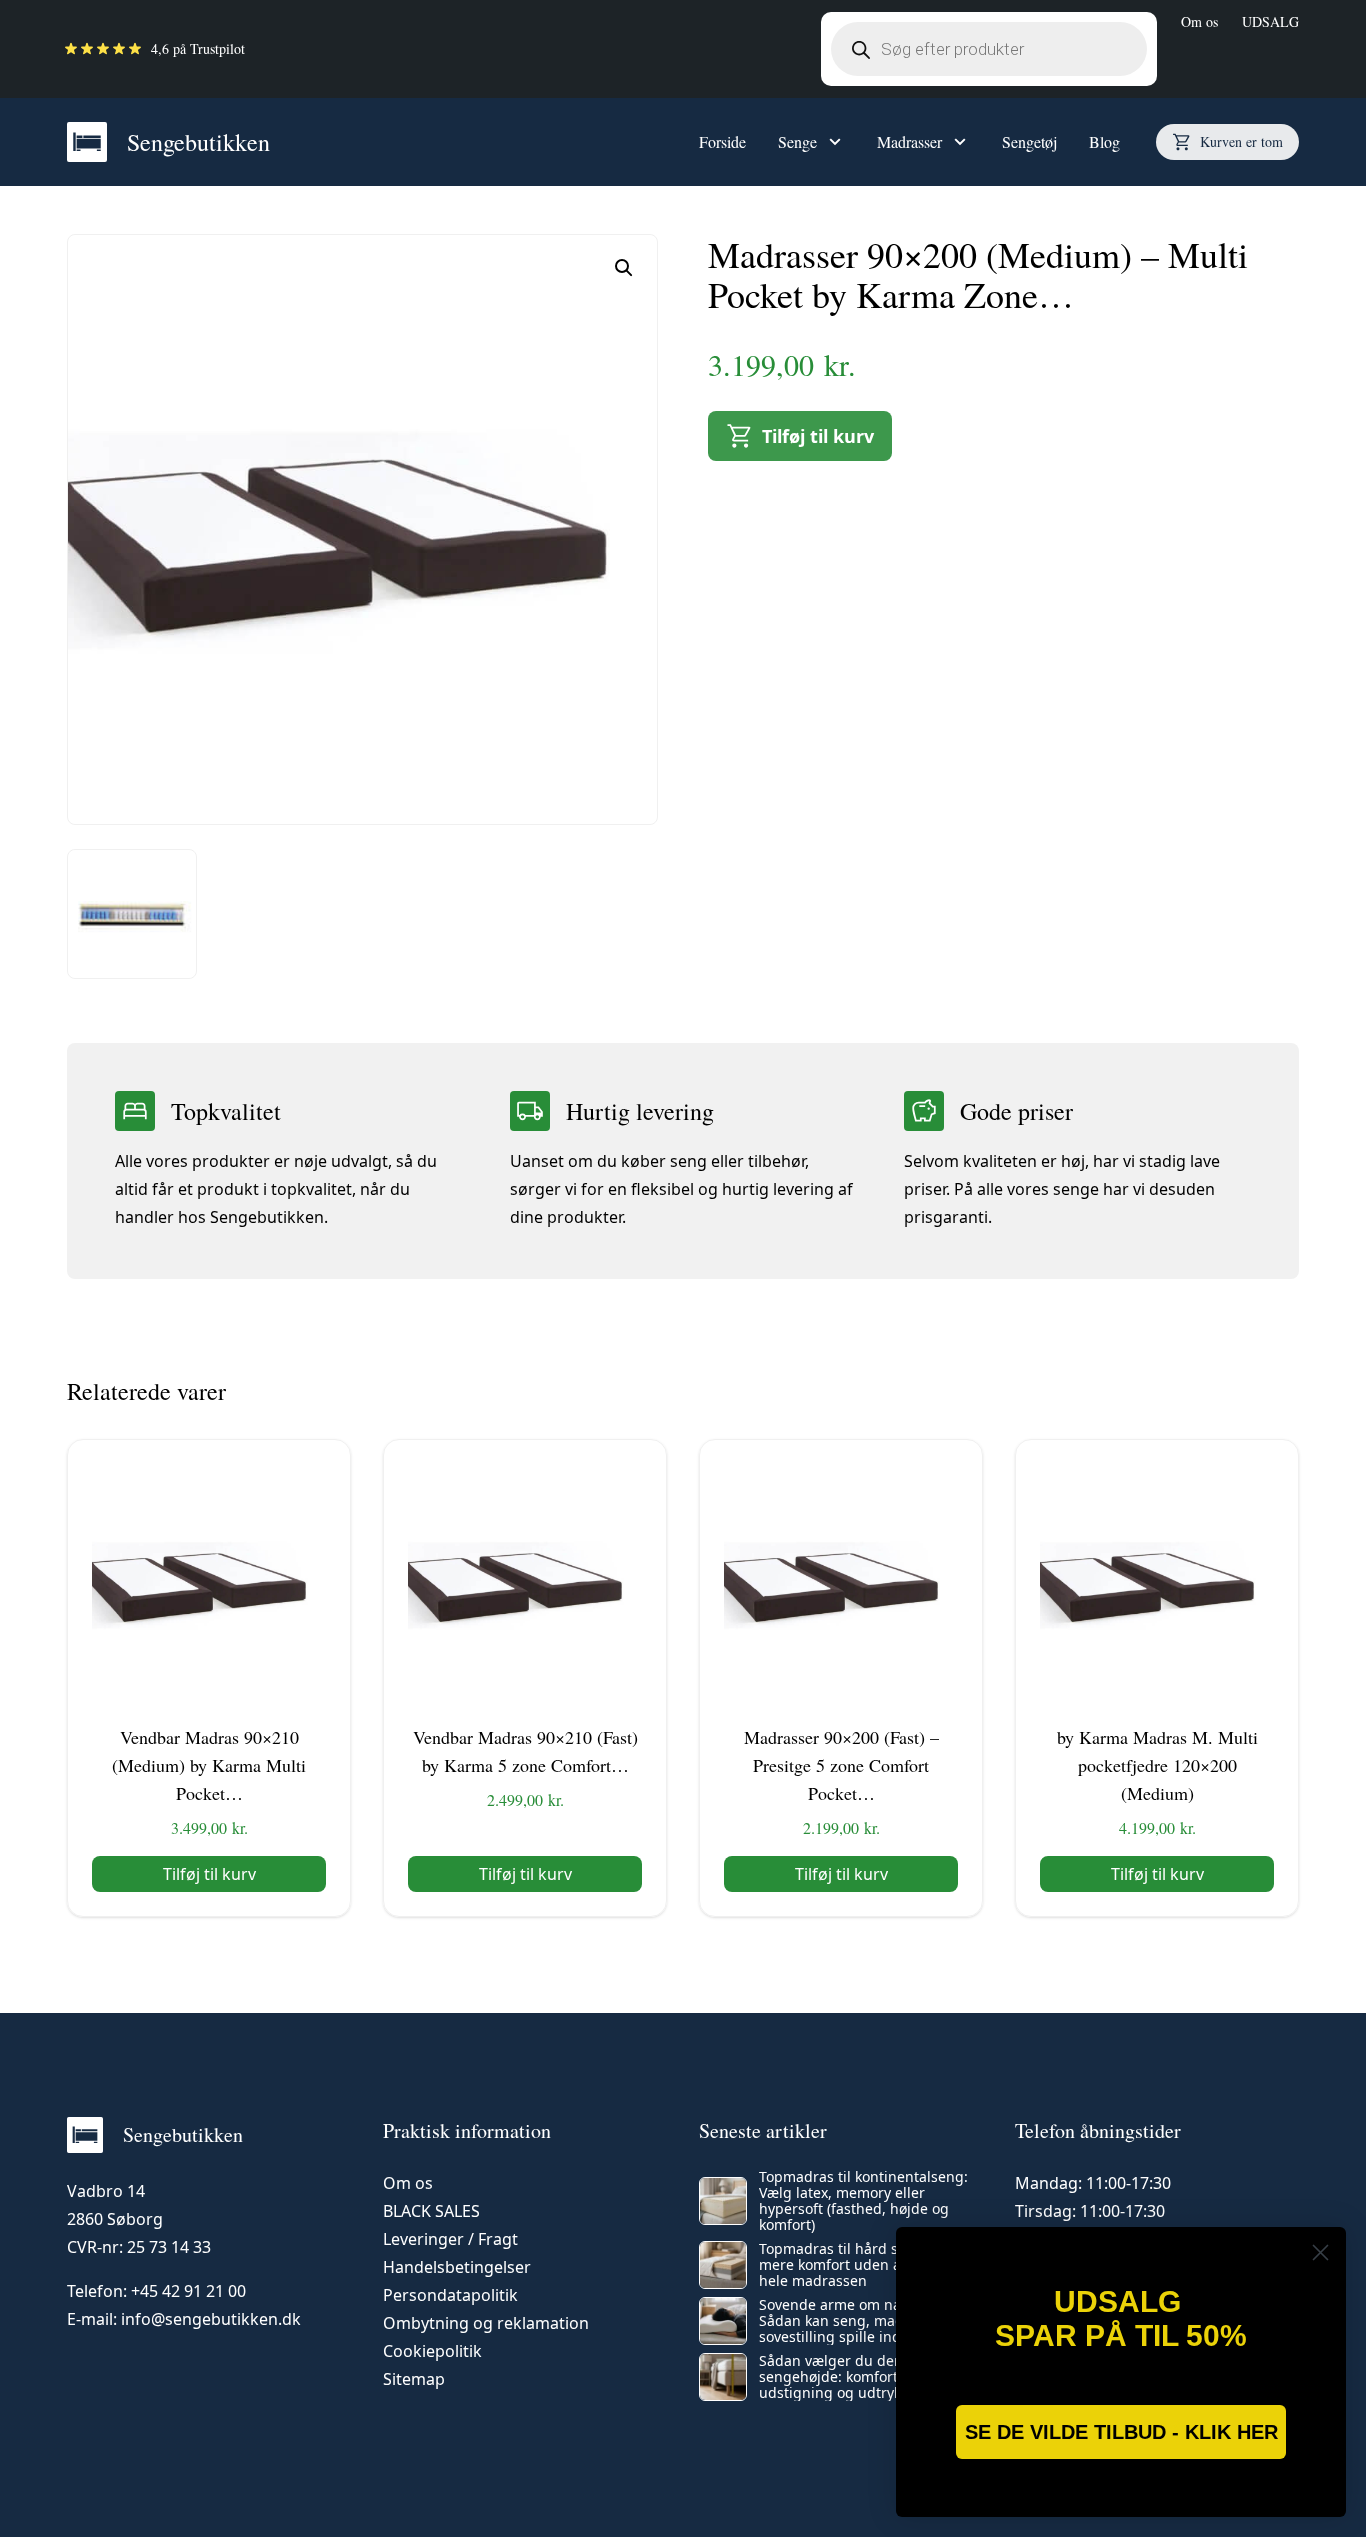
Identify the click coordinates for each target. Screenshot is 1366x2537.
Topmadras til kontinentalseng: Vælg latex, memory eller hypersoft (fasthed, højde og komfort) (863, 2201)
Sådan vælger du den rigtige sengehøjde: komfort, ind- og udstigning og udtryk (856, 2377)
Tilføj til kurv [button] (209, 1874)
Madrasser (909, 141)
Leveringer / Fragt (450, 2239)
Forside (722, 141)
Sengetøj (1029, 141)
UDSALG (1270, 21)
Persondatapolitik (450, 2295)
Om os (1199, 21)
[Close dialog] (1320, 2252)
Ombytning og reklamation (486, 2323)
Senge (797, 141)
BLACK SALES (431, 2211)
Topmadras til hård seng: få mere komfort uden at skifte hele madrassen (852, 2265)
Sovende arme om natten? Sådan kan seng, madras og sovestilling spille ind (852, 2321)
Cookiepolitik (432, 2351)
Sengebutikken (198, 142)
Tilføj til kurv (818, 436)
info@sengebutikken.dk (211, 2319)
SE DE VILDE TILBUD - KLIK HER (1121, 2432)
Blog (1104, 141)
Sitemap (414, 2379)
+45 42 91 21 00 (188, 2291)
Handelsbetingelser (457, 2267)
